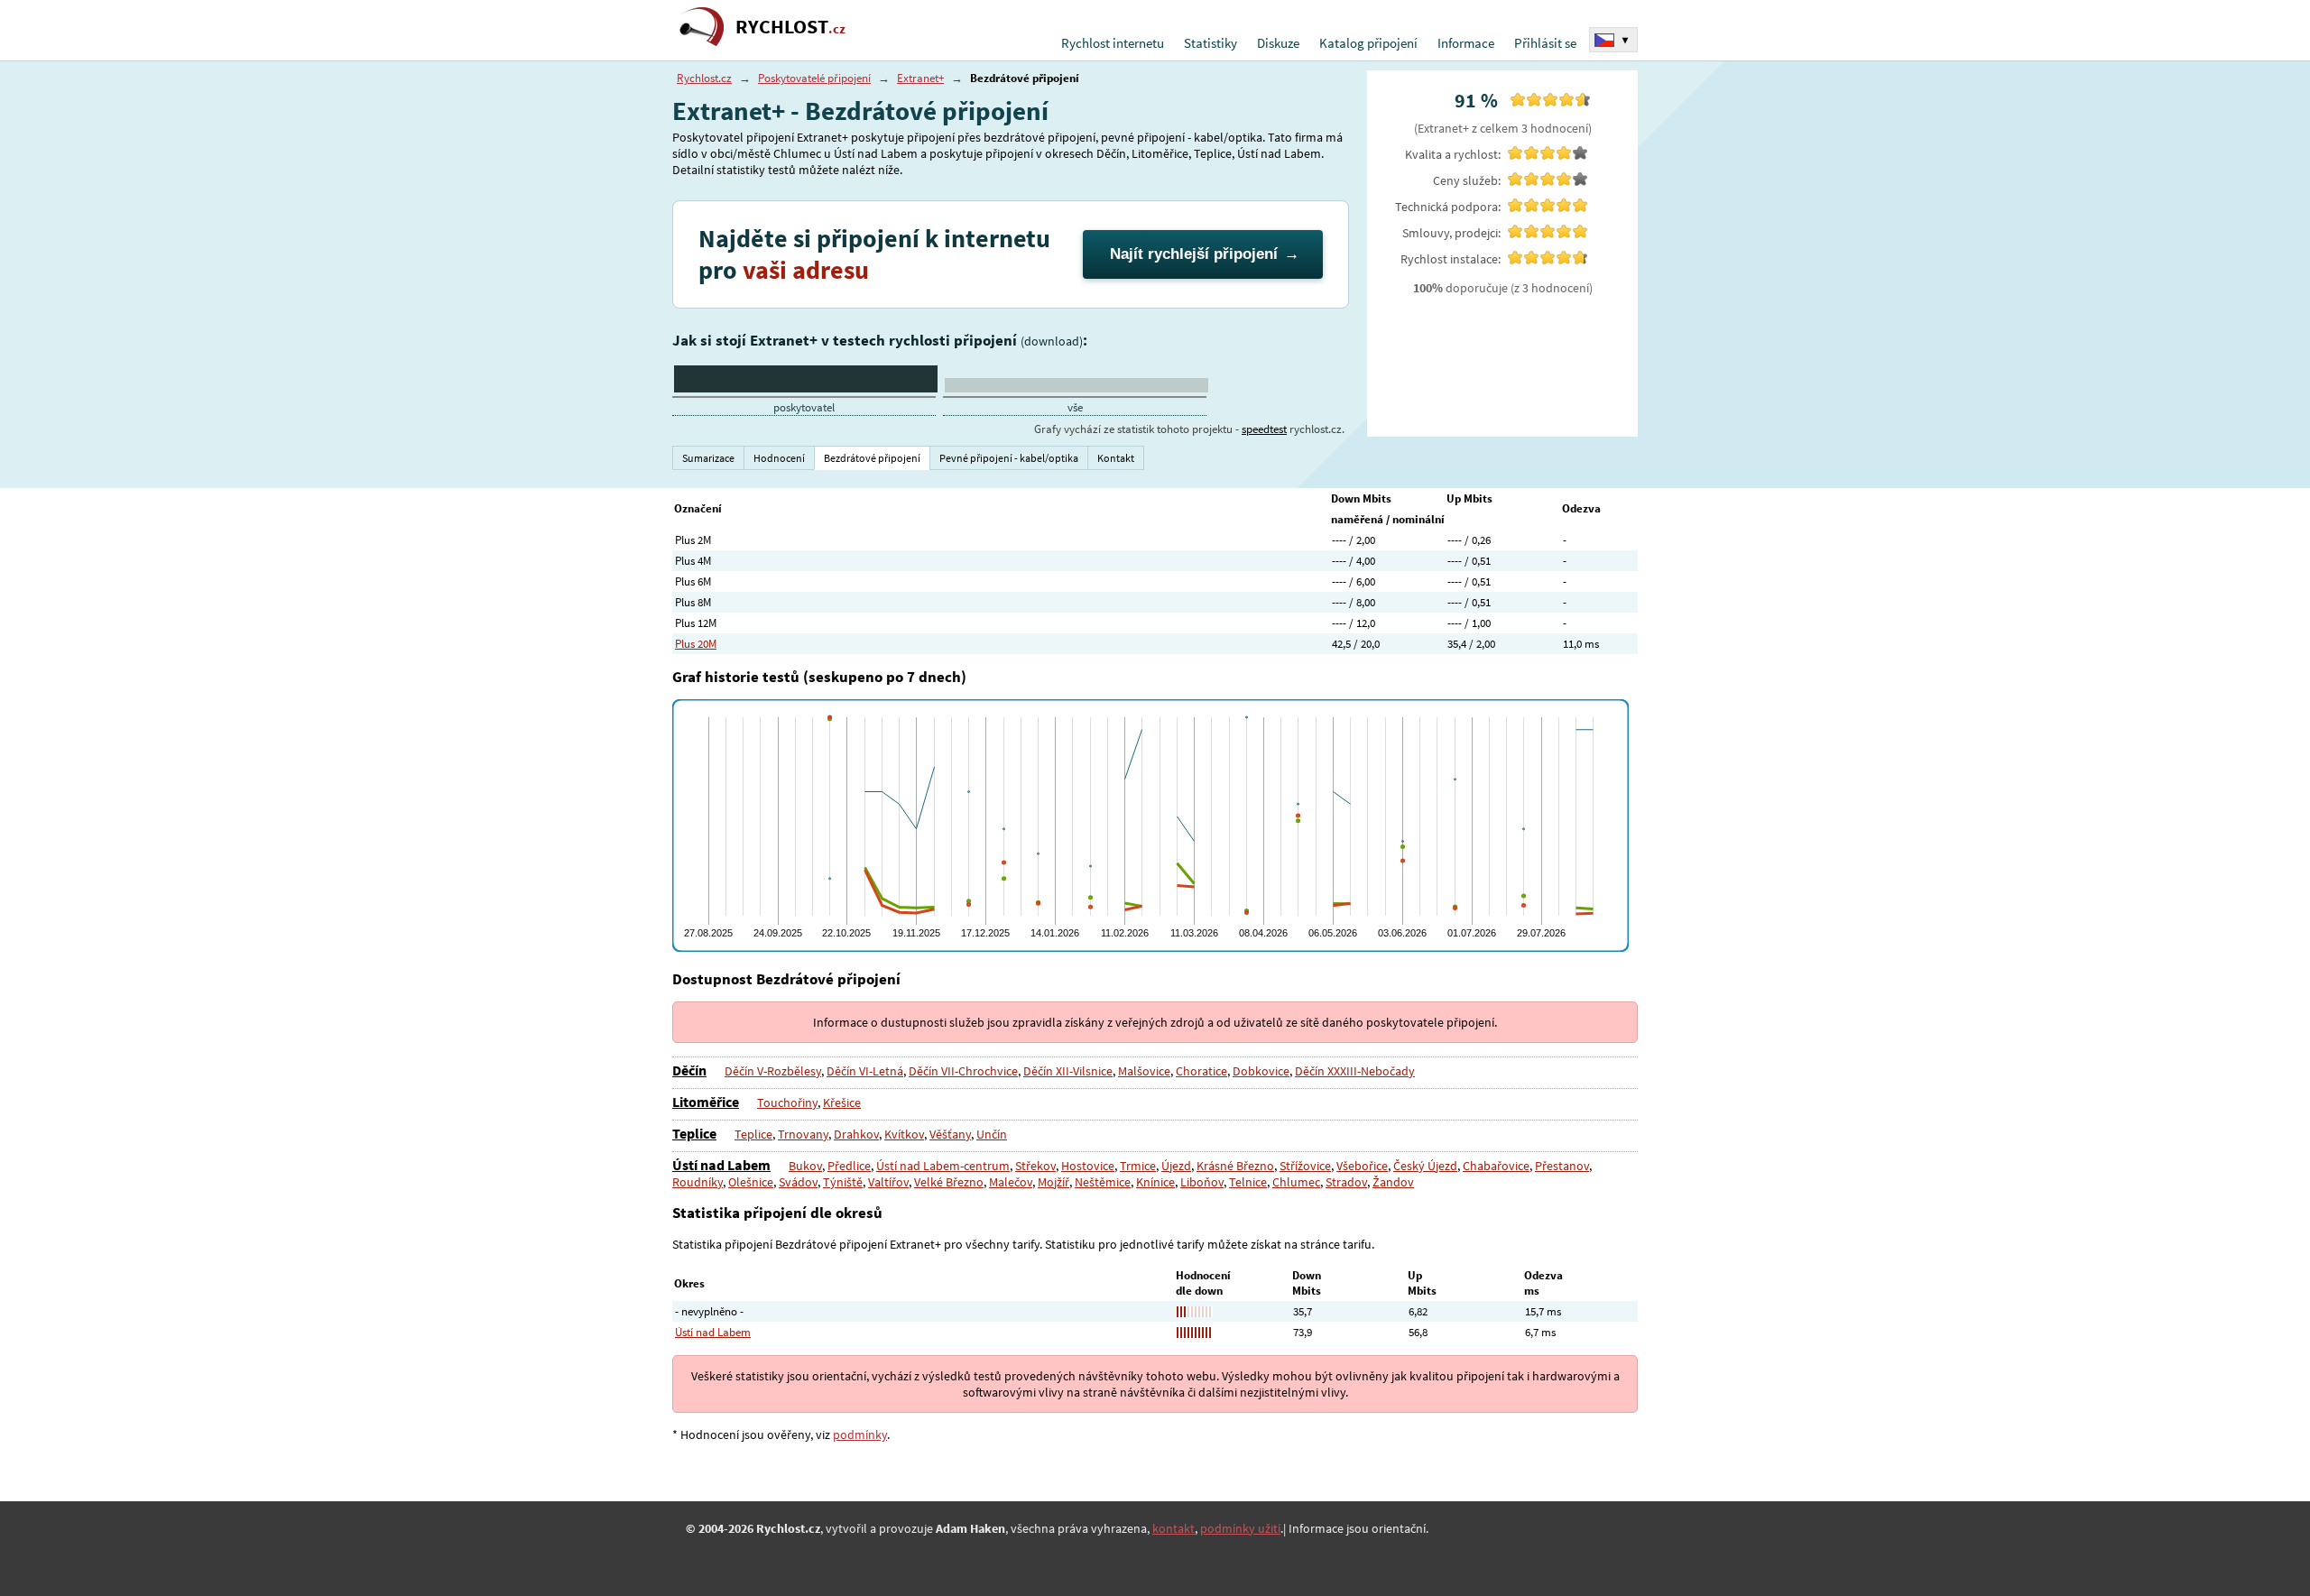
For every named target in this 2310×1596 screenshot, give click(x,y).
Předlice (849, 1166)
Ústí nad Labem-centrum (943, 1166)
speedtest (1264, 429)
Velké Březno (949, 1182)
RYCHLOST (790, 27)
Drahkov (856, 1134)
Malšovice (1144, 1071)
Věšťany (950, 1134)
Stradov (1346, 1182)
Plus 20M (696, 644)
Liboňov (1202, 1182)
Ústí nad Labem (721, 1165)
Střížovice (1305, 1166)
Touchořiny (787, 1102)
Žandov (1393, 1182)
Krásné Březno (1235, 1166)
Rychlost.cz (704, 78)
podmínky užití (1240, 1528)
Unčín (992, 1134)
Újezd (1176, 1166)
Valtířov (888, 1182)
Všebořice (1362, 1166)
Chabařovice (1496, 1166)
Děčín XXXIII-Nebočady (1355, 1071)
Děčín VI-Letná (865, 1071)
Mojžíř (1053, 1182)
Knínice (1155, 1182)
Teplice (694, 1133)
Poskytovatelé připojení (814, 78)
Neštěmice (1103, 1182)
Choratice (1201, 1071)
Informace (1466, 43)
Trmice (1138, 1166)
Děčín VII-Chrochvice (963, 1071)
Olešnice (751, 1182)
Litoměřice (706, 1102)
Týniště (843, 1182)
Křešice (842, 1102)
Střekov (1035, 1166)
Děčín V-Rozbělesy (773, 1071)
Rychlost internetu (1113, 43)
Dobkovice (1261, 1071)
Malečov (1011, 1182)
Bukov (805, 1166)
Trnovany (803, 1134)
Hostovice (1088, 1166)
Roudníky (698, 1182)
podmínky (860, 1435)
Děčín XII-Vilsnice (1068, 1071)
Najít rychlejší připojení (1194, 254)
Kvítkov (904, 1134)
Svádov (798, 1182)
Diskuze (1278, 43)
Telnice (1248, 1182)
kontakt (1173, 1528)
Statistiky (1210, 43)
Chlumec (1296, 1182)
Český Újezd (1425, 1166)
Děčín (689, 1070)
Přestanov (1562, 1166)
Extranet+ (920, 78)
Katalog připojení (1368, 43)
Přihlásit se (1545, 43)
